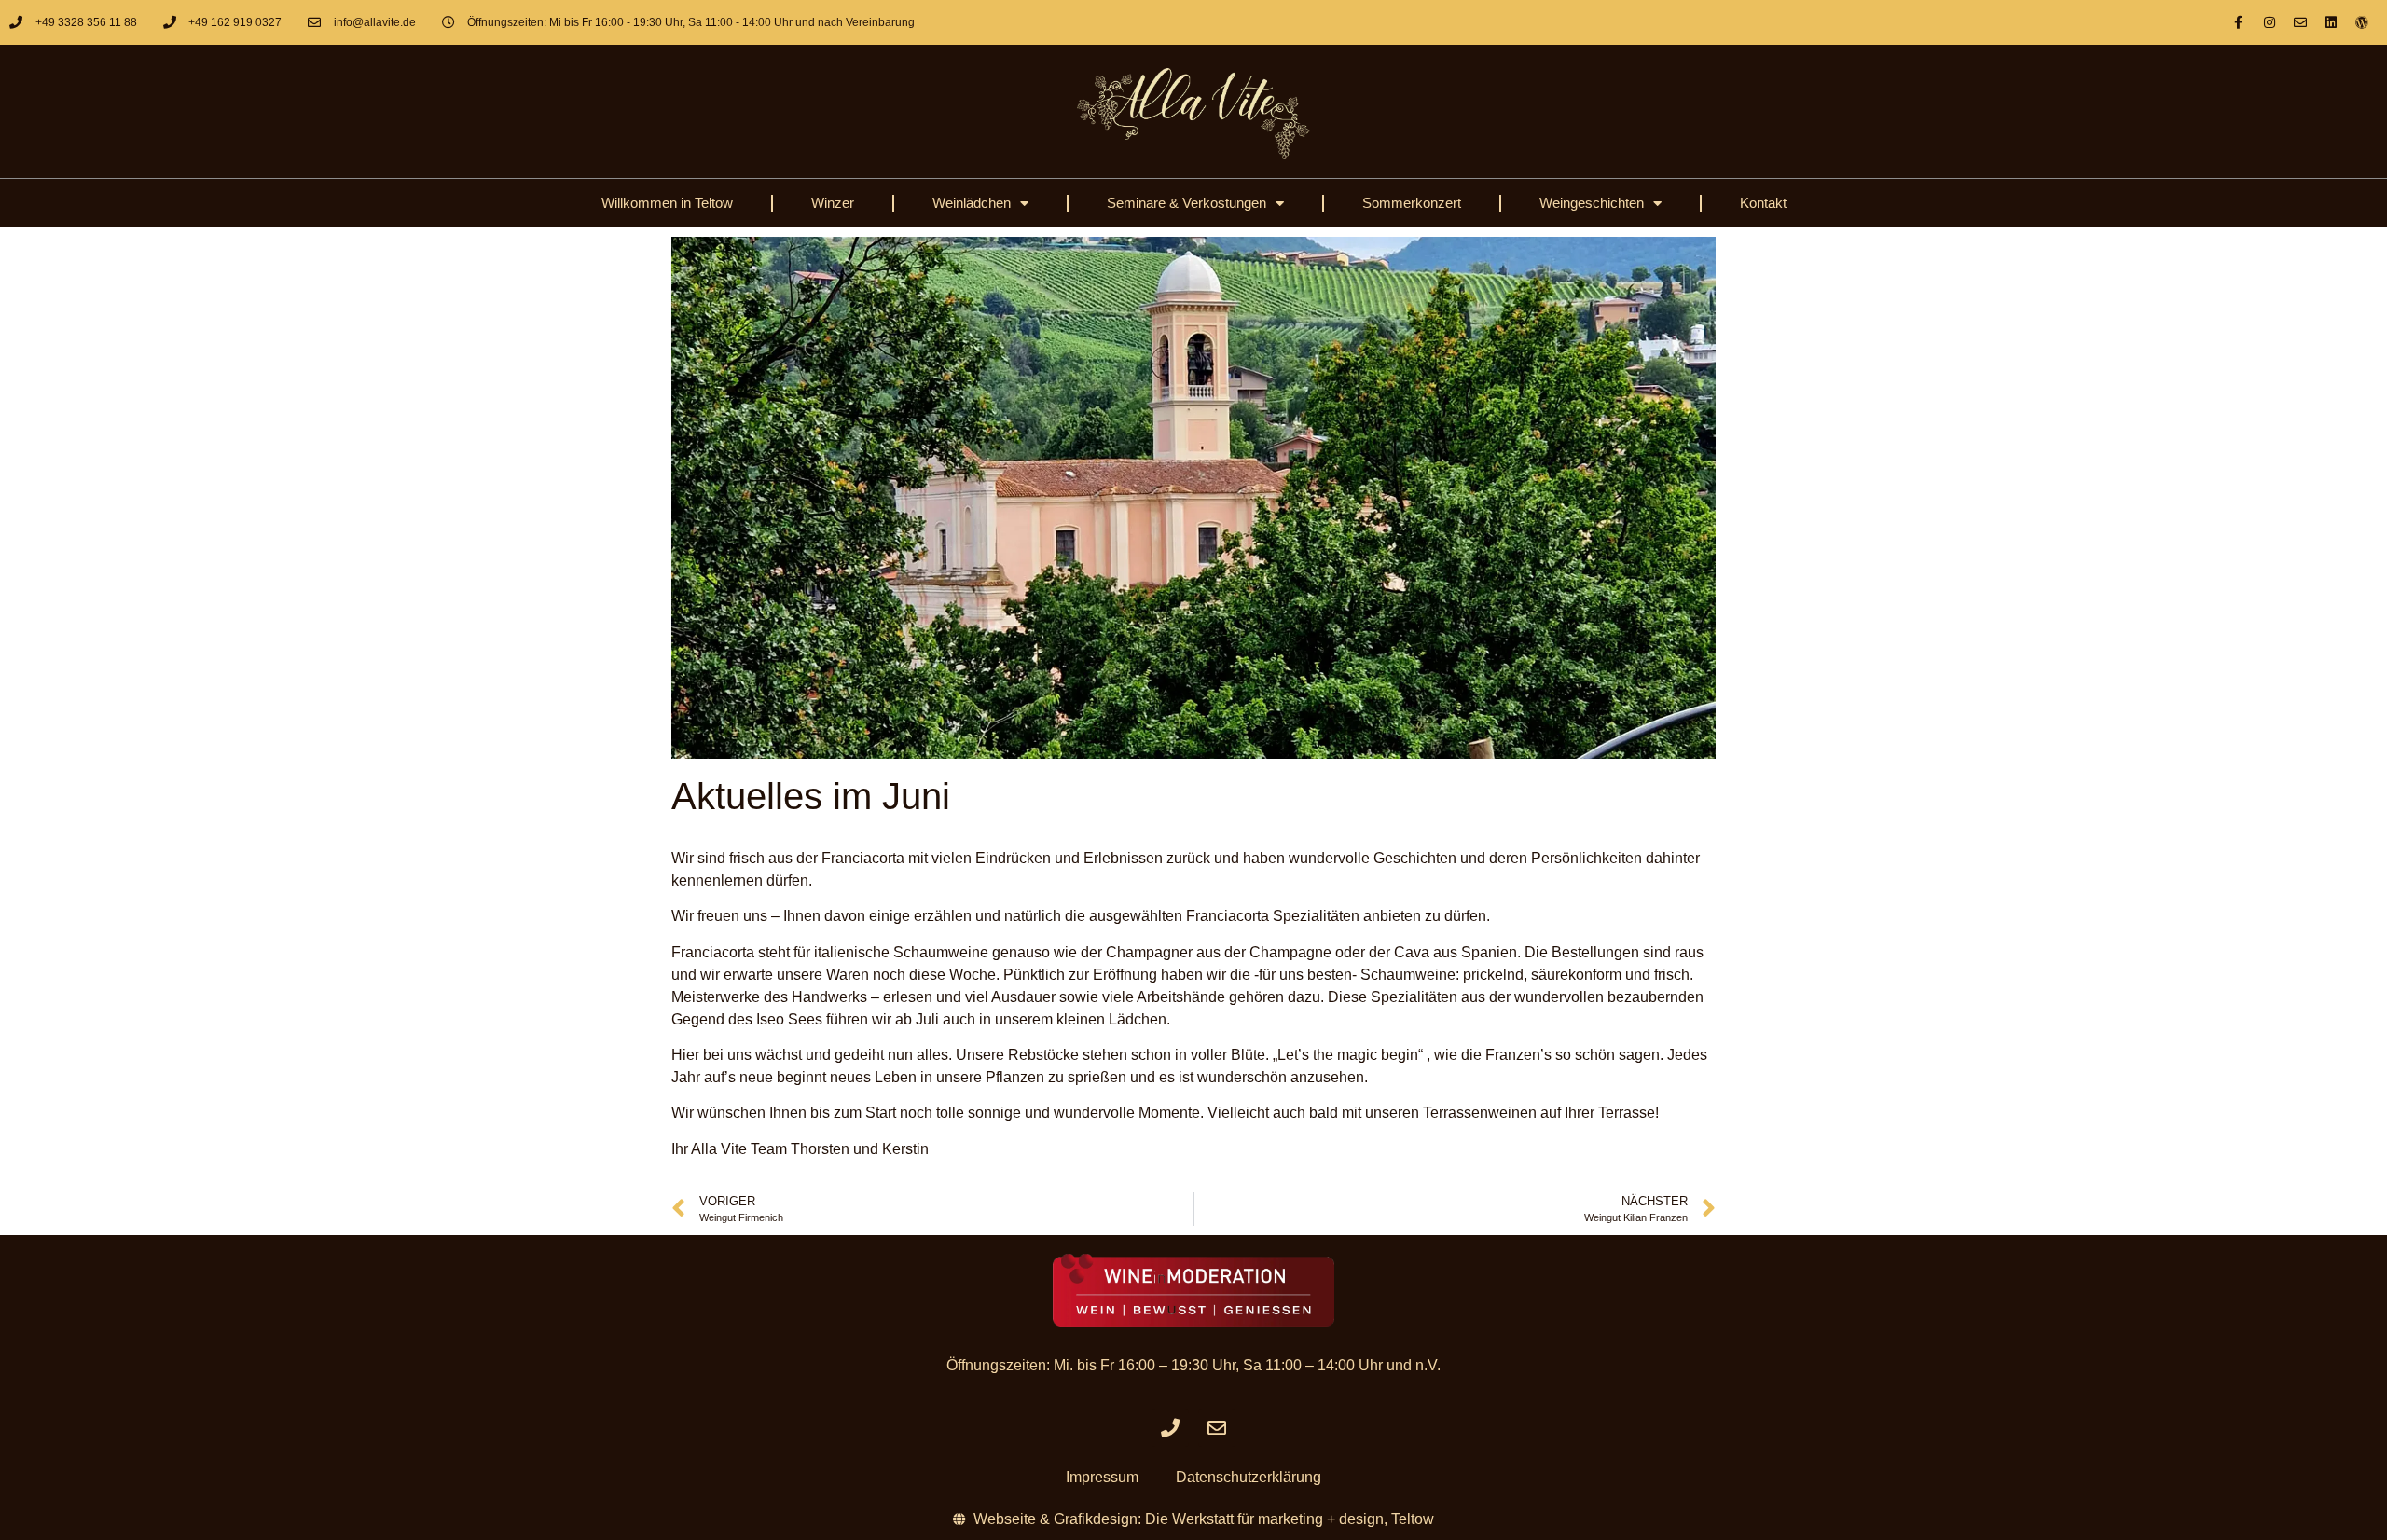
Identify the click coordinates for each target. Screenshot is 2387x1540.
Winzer (833, 203)
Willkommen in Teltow (667, 203)
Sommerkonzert (1412, 203)
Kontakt (1763, 203)
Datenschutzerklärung (1249, 1477)
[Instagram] (2270, 22)
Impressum (1102, 1477)
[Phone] (1170, 1428)
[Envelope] (2300, 22)
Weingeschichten (1592, 203)
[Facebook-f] (2239, 22)
